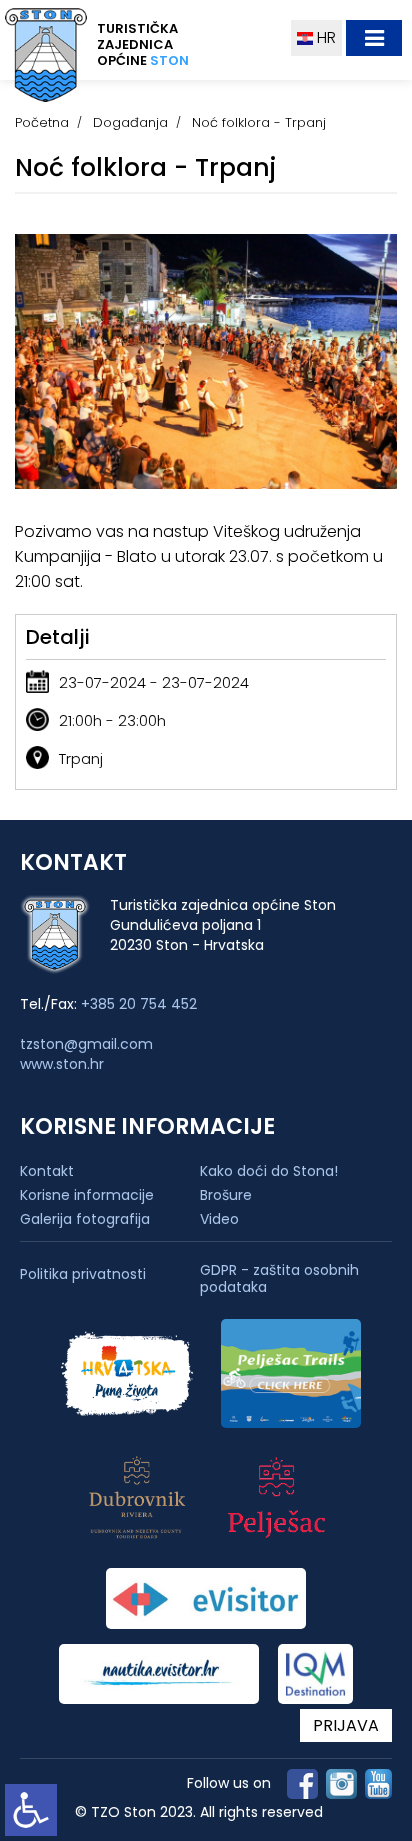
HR (324, 37)
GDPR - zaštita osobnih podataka (279, 1279)
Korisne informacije (87, 1195)
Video (219, 1219)
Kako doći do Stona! (269, 1171)
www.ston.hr (62, 1064)
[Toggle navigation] (374, 38)
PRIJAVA (346, 1725)
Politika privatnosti (83, 1274)
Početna (42, 122)
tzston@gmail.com (86, 1044)
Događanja (130, 122)
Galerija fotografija (85, 1219)
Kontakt (47, 1171)
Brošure (226, 1195)
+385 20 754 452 (139, 1004)
